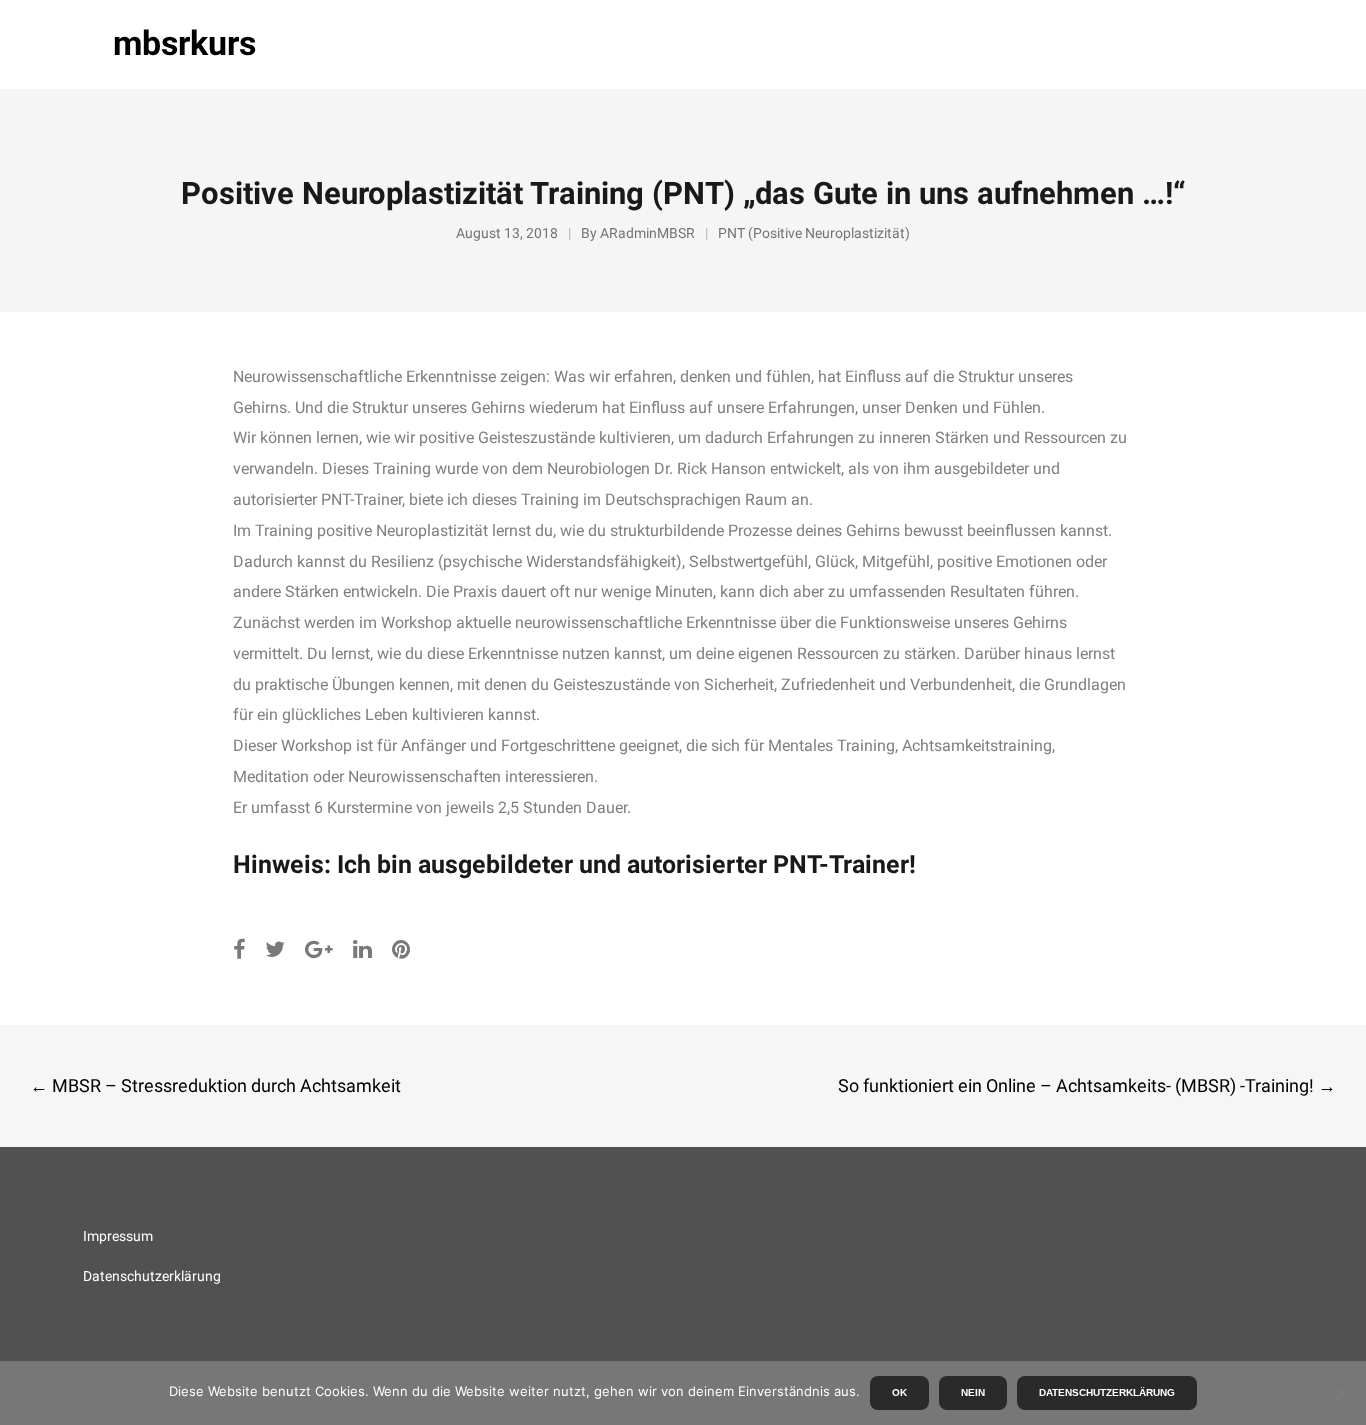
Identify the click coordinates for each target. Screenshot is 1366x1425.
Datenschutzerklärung (152, 1276)
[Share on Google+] (319, 949)
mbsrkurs (184, 44)
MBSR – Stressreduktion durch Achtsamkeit (215, 1085)
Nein (973, 1392)
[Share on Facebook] (239, 949)
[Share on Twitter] (275, 949)
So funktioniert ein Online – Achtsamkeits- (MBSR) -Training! (1087, 1085)
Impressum (118, 1236)
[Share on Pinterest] (401, 949)
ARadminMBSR (647, 233)
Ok (899, 1392)
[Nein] (1341, 1393)
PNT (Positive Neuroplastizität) (814, 233)
